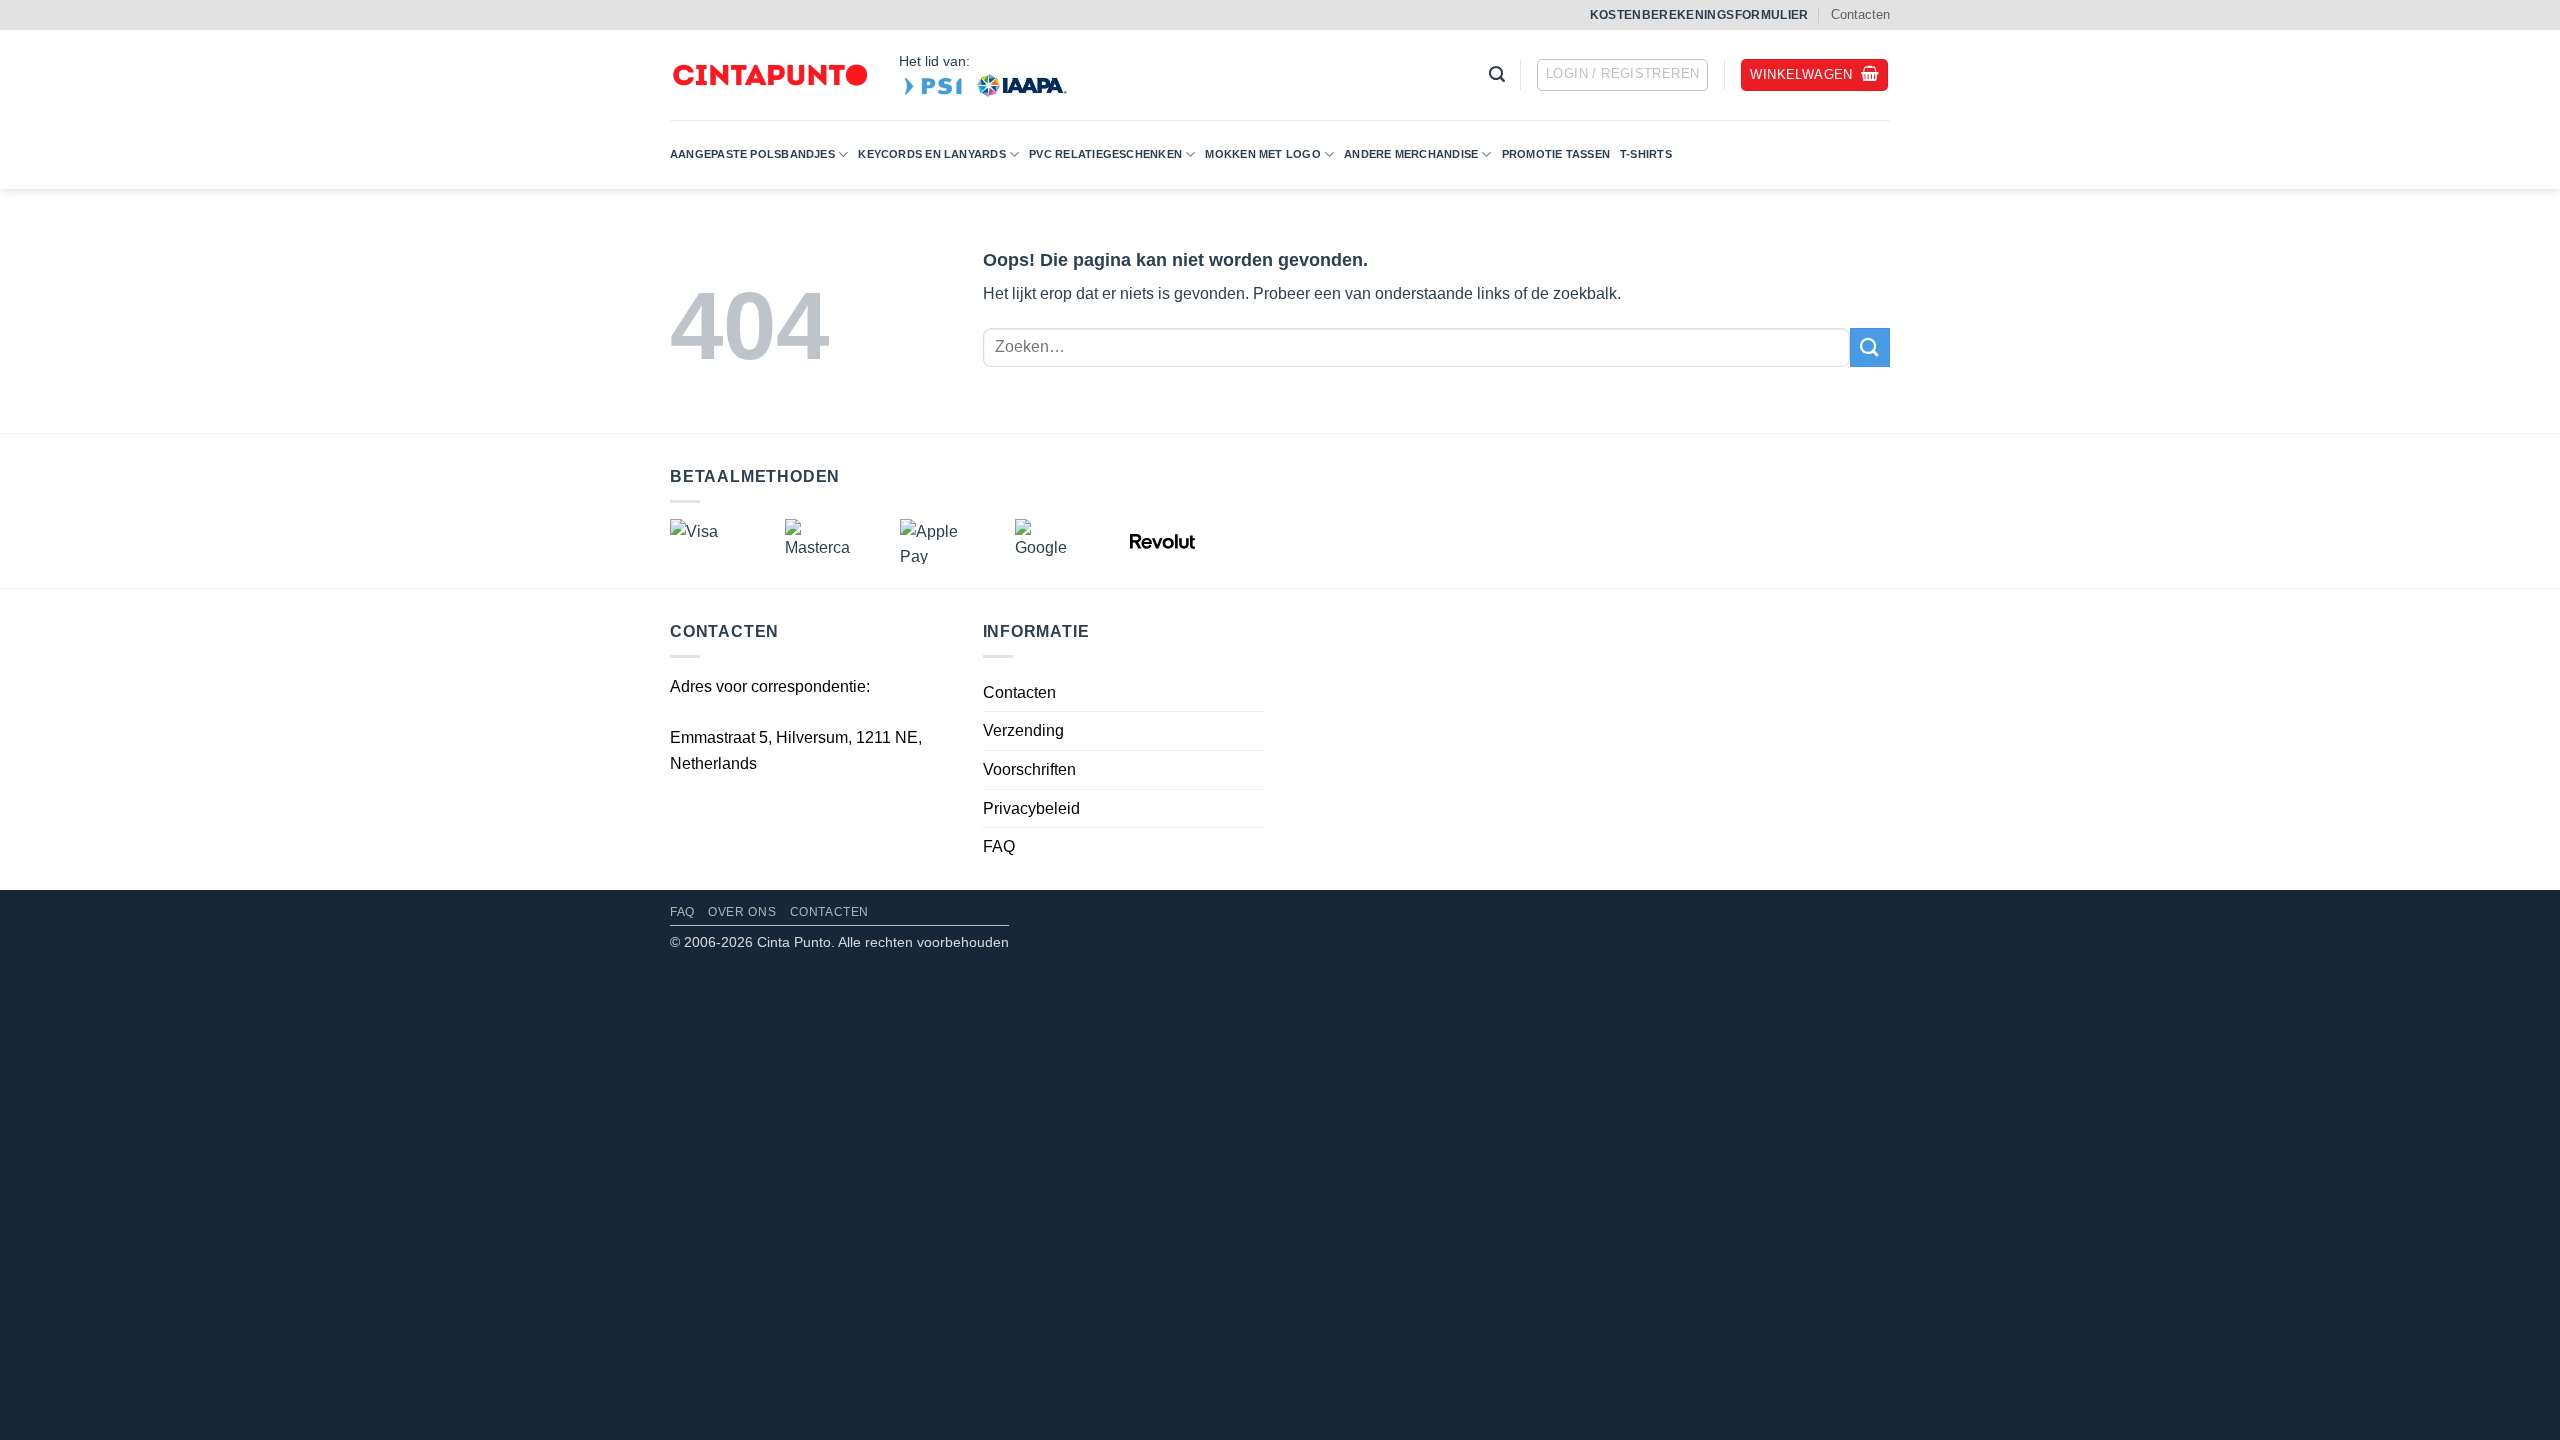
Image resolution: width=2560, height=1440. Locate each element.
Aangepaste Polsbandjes (752, 154)
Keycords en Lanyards (931, 154)
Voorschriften (1029, 769)
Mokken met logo (1262, 154)
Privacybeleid (1031, 808)
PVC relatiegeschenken (1105, 154)
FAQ (999, 846)
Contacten (1860, 14)
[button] (1497, 74)
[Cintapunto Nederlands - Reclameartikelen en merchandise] (769, 75)
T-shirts (1646, 154)
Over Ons (742, 912)
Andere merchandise (1411, 154)
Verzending (1023, 730)
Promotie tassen (1556, 154)
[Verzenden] (1870, 347)
